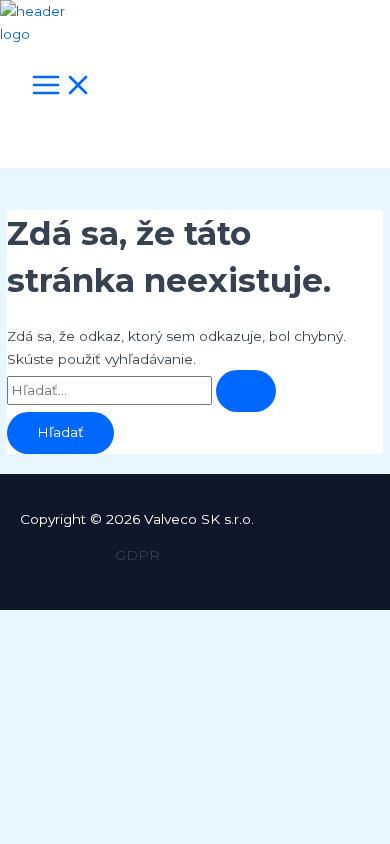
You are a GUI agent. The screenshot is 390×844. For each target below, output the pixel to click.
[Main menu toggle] (62, 86)
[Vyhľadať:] (141, 390)
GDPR (137, 555)
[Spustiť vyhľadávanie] (246, 391)
